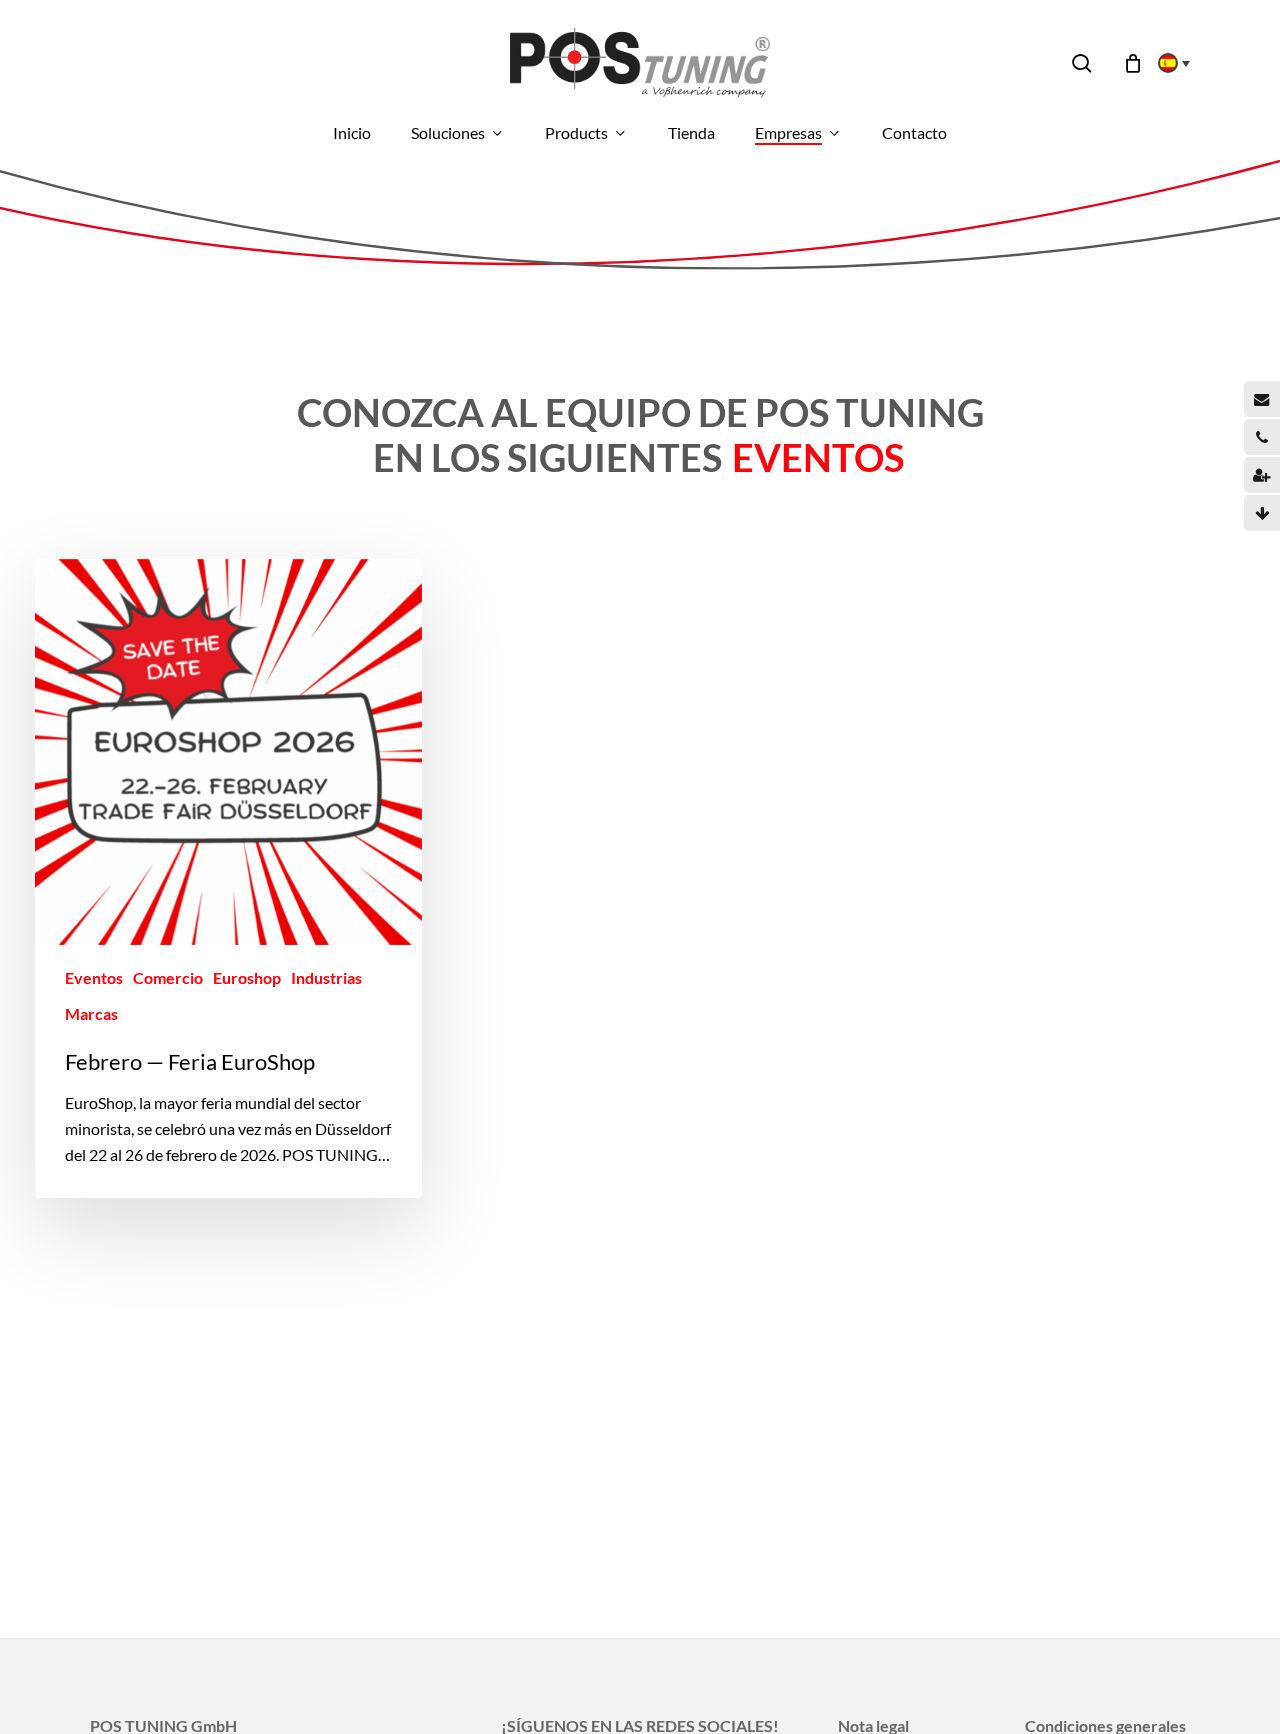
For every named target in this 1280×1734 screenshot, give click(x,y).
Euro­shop (247, 977)
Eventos (94, 977)
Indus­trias (326, 977)
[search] (1082, 63)
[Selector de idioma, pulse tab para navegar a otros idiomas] (1168, 63)
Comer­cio (168, 977)
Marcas (91, 1013)
